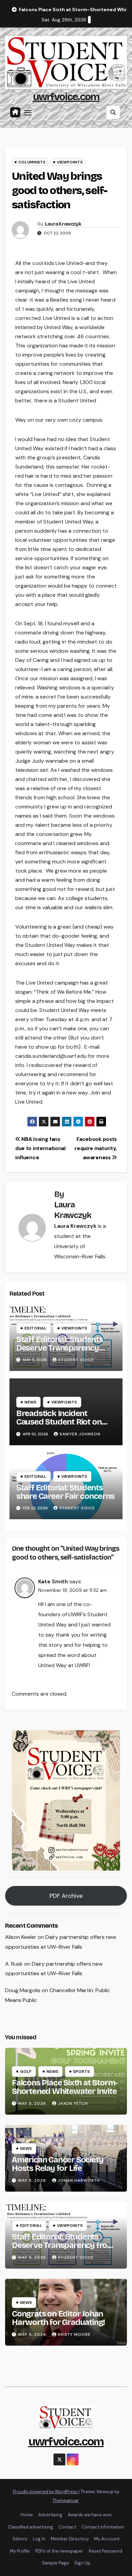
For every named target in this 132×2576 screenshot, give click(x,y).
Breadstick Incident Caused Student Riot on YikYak (59, 1422)
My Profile (20, 2551)
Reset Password (105, 2551)
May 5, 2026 (33, 2103)
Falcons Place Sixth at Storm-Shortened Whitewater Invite (65, 2087)
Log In (39, 2539)
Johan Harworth (79, 2180)
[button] (113, 112)
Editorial (35, 1328)
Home (27, 2515)
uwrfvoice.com (66, 97)
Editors (20, 2539)
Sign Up (82, 2563)
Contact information (103, 2527)
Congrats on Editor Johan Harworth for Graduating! (58, 2318)
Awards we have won (90, 2515)
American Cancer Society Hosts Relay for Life (57, 2164)
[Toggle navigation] (28, 112)
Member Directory (70, 2539)
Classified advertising (30, 2527)
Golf (26, 2072)
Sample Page (56, 2563)
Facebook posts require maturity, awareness (96, 1148)
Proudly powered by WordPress (46, 2492)
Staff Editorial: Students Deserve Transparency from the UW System (60, 1348)
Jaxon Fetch (73, 2103)
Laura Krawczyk (63, 224)
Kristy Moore (74, 2334)
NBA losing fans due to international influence (40, 1148)
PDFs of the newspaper (59, 2551)
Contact (67, 2527)
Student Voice (76, 1360)
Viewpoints (70, 162)
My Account (107, 2539)
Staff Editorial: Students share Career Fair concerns (65, 1492)
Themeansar (65, 2501)
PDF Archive (66, 1896)
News (30, 1402)
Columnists (32, 162)
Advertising (50, 2515)
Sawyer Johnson (80, 1434)
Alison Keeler (21, 1937)
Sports (81, 2072)
